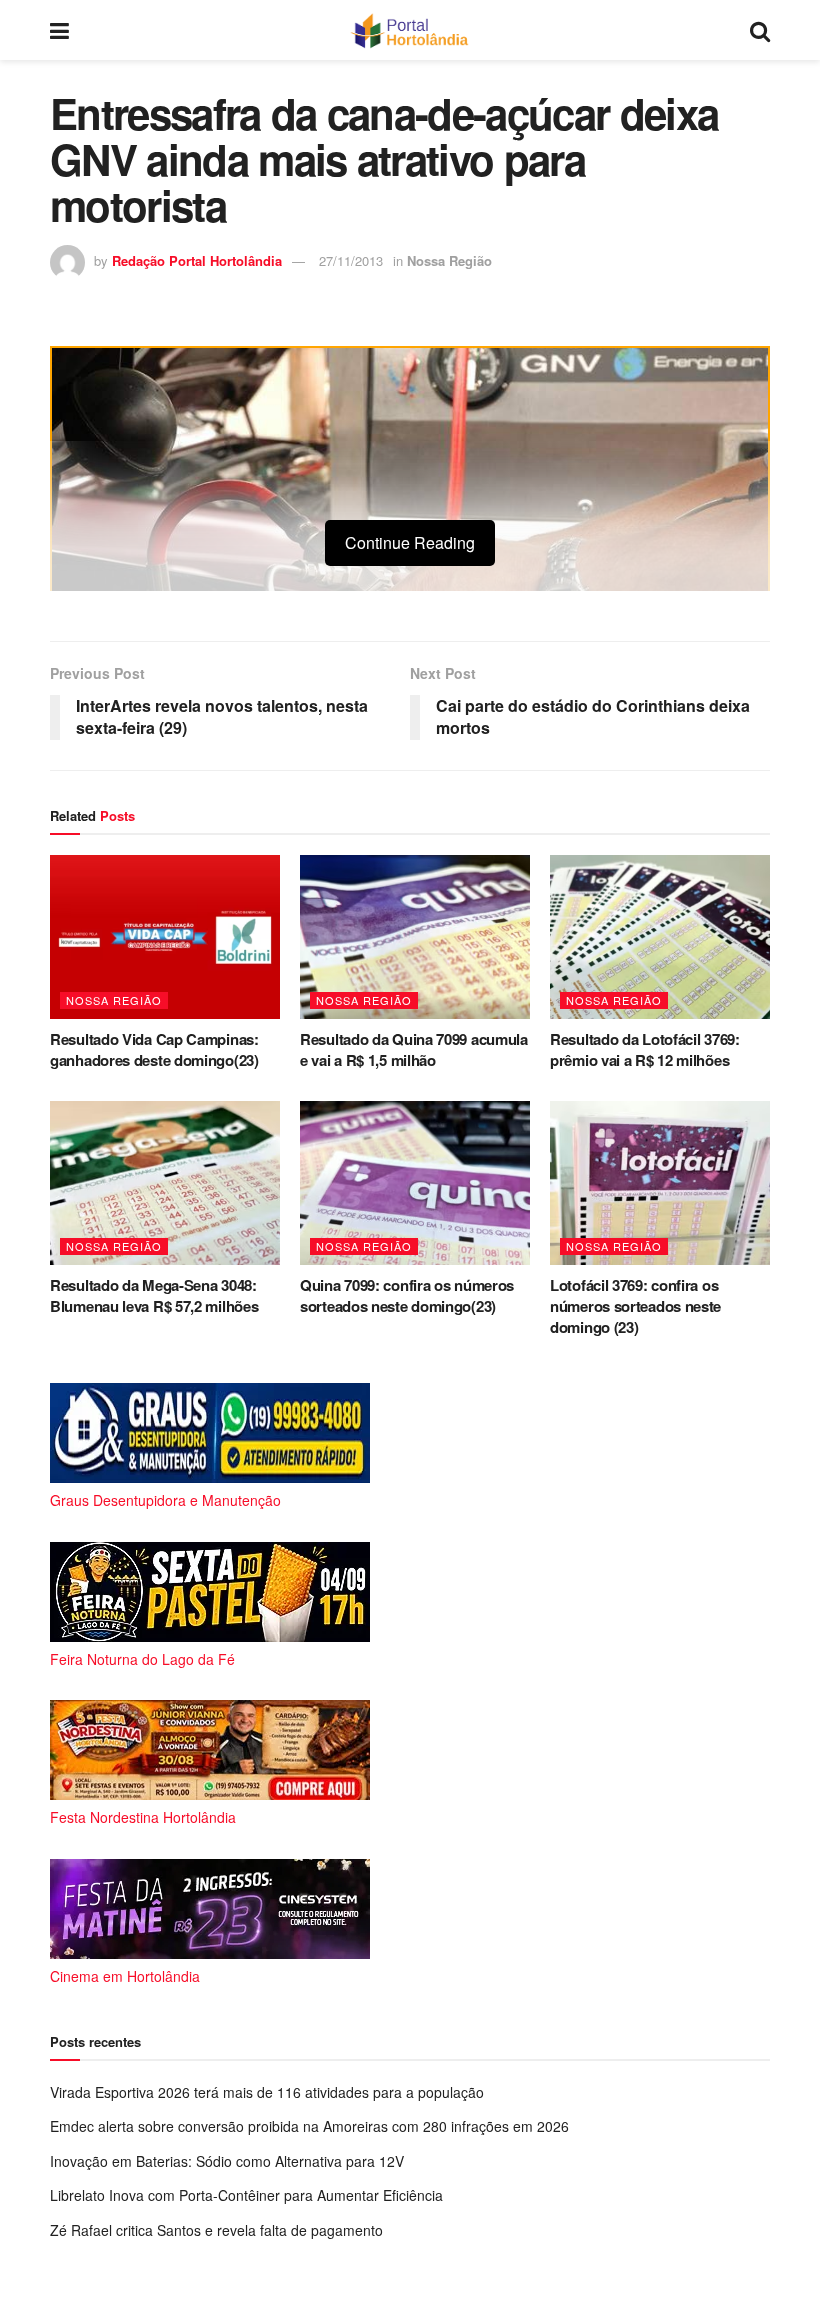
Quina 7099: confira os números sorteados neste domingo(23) (407, 1295)
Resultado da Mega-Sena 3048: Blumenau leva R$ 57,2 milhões (154, 1295)
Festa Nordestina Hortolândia (143, 1817)
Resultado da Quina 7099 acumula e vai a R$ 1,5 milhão (414, 1049)
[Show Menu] (59, 30)
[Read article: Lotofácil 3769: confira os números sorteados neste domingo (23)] (665, 1183)
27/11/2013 (351, 260)
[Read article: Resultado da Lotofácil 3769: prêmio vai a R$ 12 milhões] (665, 937)
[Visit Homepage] (409, 30)
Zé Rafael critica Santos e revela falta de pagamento (216, 2230)
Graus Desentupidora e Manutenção (165, 1500)
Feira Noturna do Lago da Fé (142, 1659)
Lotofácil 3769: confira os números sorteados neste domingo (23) (635, 1306)
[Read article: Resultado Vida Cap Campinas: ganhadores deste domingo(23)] (165, 937)
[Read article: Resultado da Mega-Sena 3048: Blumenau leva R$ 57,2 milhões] (165, 1183)
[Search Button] (760, 30)
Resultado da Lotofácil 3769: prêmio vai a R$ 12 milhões (645, 1049)
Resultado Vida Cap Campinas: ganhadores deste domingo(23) (154, 1049)
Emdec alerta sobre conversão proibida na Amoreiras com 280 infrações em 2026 (309, 2126)
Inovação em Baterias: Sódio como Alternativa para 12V (227, 2161)
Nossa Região (449, 260)
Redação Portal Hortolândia (197, 260)
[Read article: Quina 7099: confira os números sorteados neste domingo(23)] (415, 1183)
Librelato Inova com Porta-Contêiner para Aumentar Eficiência (246, 2195)
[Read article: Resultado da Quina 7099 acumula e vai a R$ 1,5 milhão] (415, 937)
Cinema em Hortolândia (125, 1976)
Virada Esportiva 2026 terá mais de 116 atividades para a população (267, 2092)
